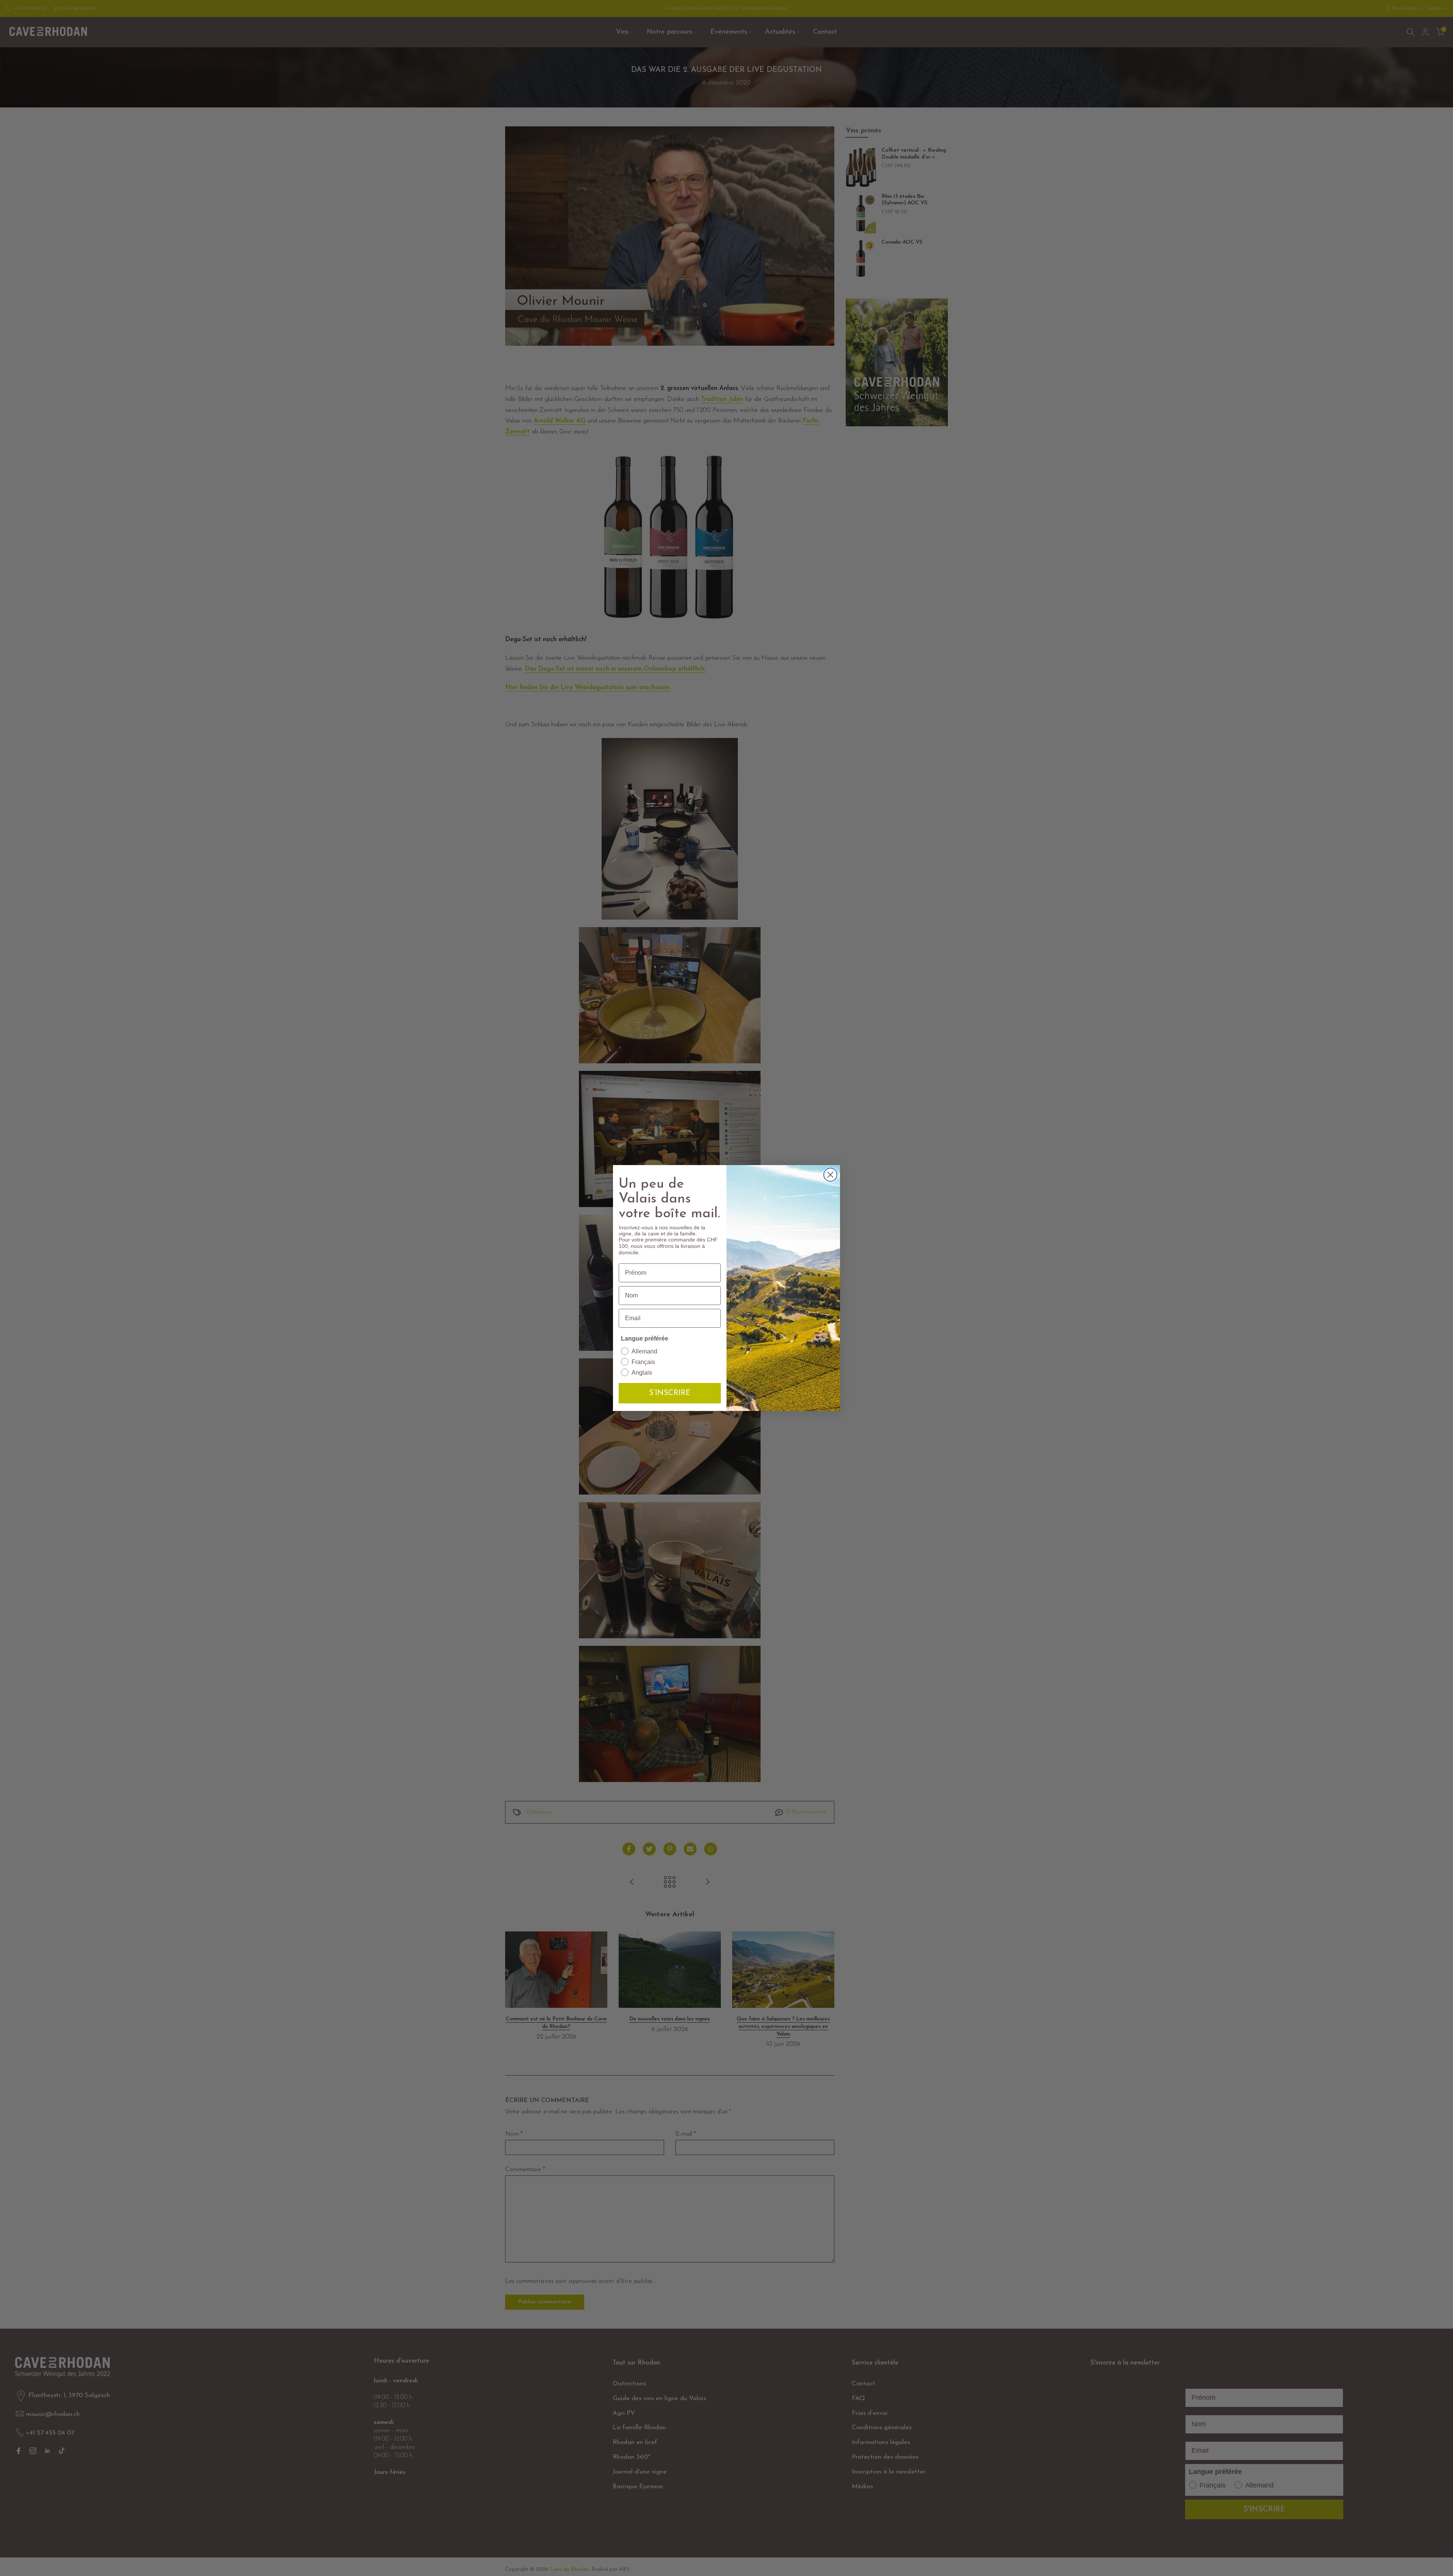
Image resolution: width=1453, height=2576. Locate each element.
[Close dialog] (830, 1175)
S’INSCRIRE (670, 1393)
